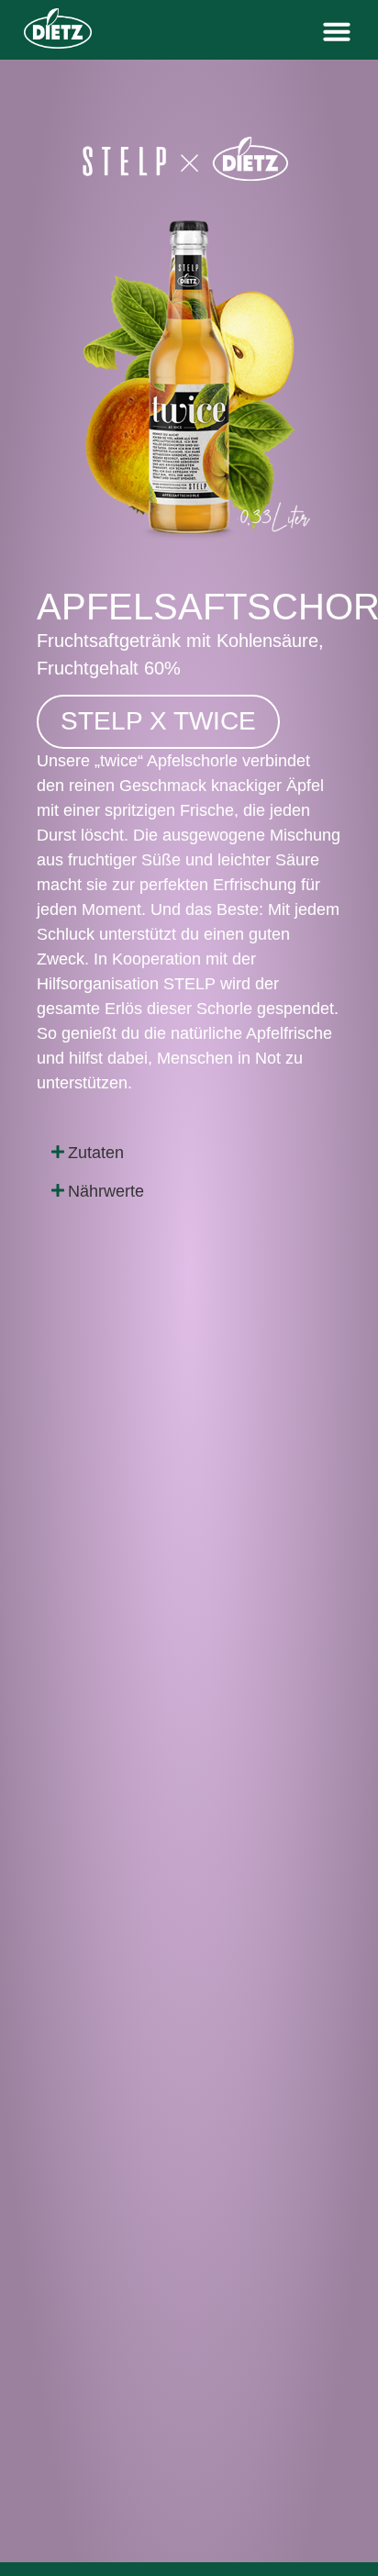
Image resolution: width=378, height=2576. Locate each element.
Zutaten (96, 1153)
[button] (337, 31)
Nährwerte (106, 1191)
